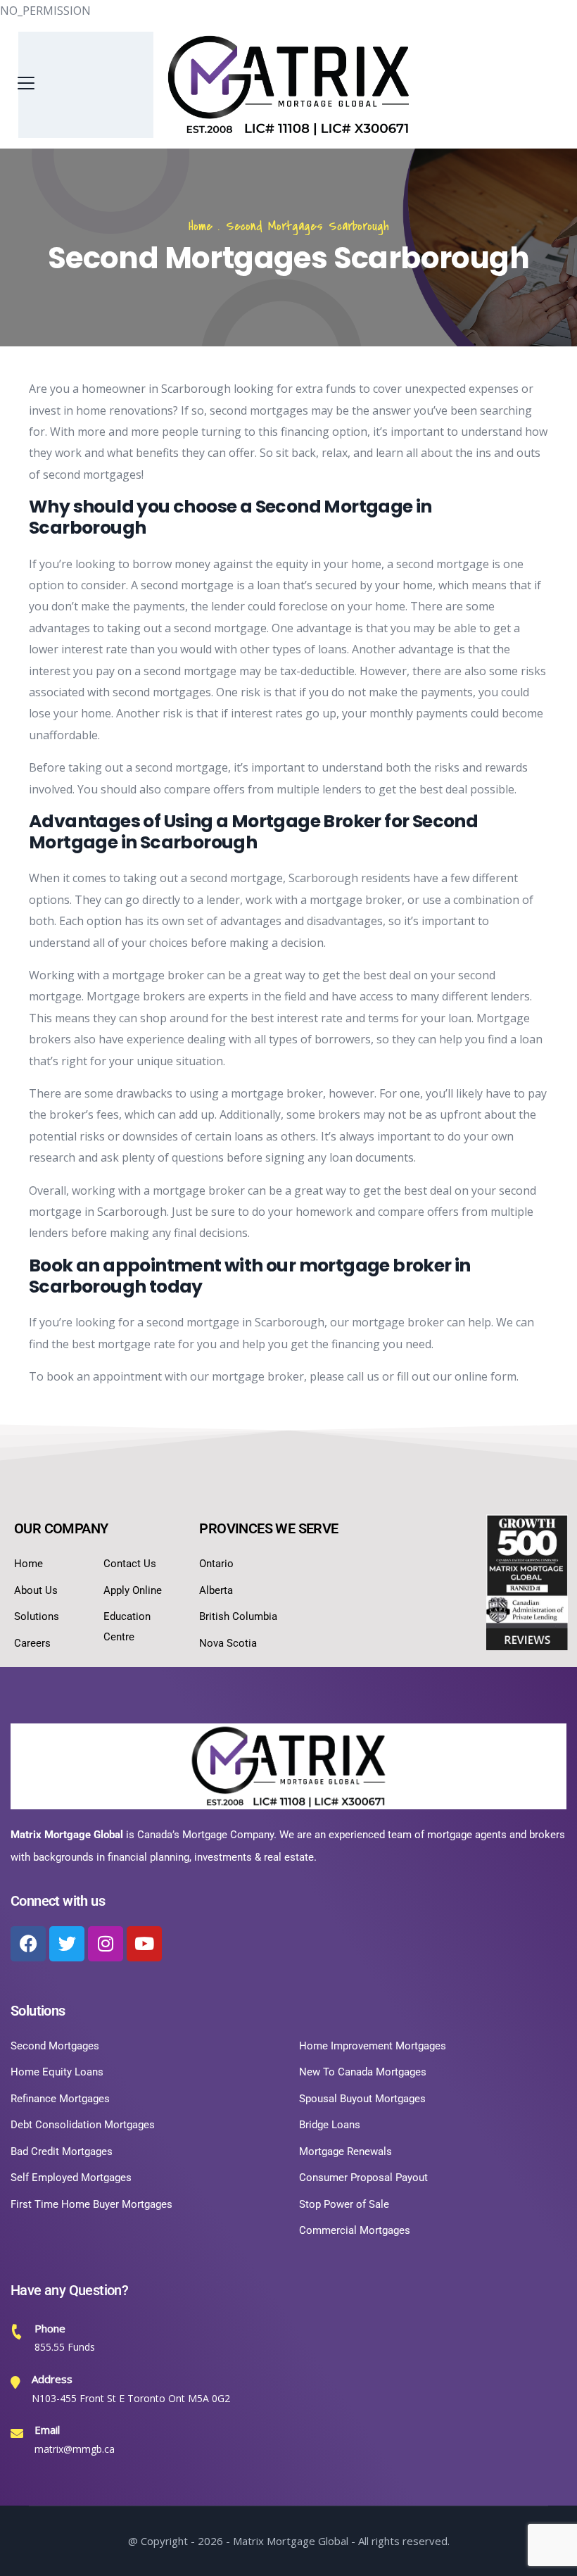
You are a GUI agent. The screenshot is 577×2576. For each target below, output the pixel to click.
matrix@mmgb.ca (75, 2449)
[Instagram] (106, 1944)
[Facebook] (28, 1944)
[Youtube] (144, 1944)
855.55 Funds (65, 2347)
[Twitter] (67, 1944)
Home (201, 226)
